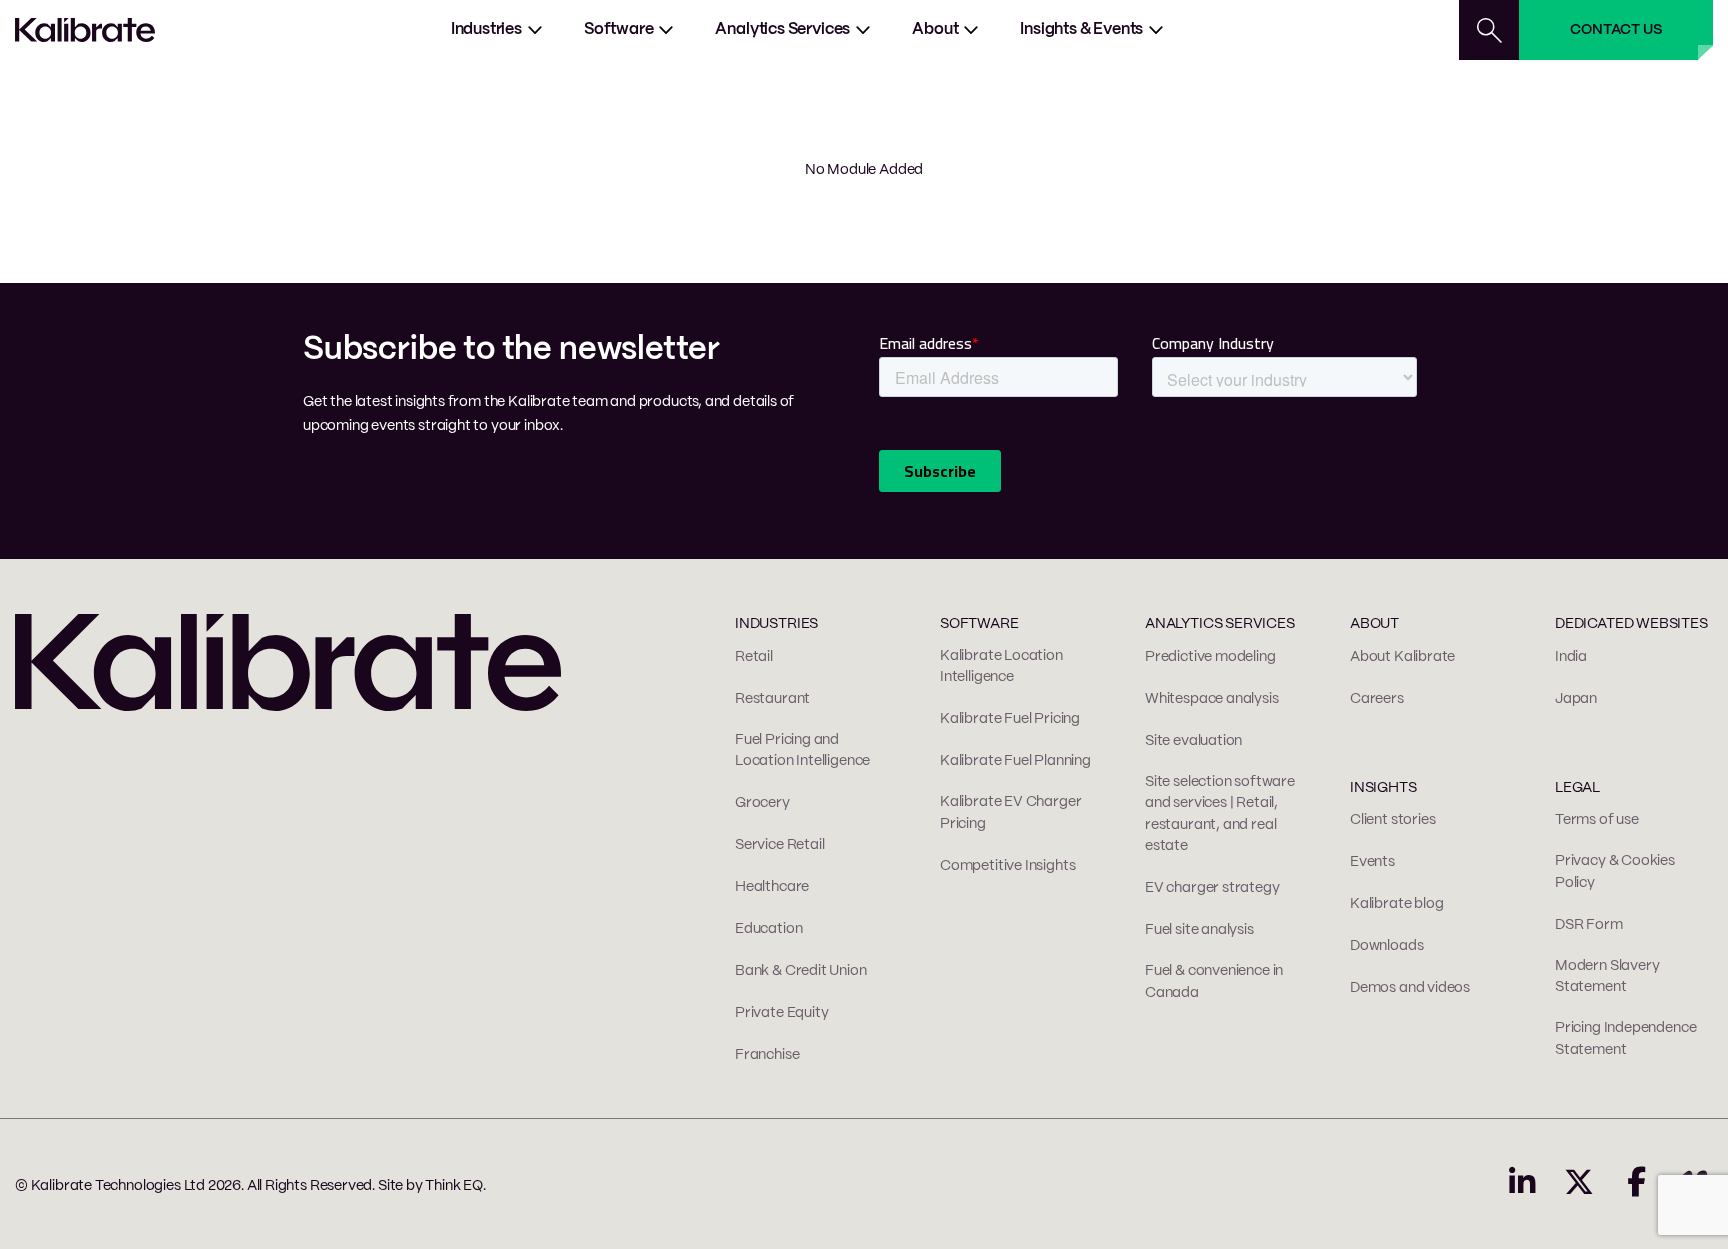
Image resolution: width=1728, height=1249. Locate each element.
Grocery (762, 803)
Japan (1576, 699)
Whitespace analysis (1212, 699)
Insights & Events (1081, 29)
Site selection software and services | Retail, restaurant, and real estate (1220, 814)
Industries (486, 29)
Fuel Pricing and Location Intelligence (802, 751)
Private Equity (781, 1013)
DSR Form (1589, 925)
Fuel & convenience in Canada (1214, 982)
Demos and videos (1410, 988)
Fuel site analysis (1199, 930)
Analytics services (782, 29)
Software (619, 29)
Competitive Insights (1007, 866)
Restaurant (772, 699)
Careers (1377, 699)
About (935, 29)
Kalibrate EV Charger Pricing (1010, 813)
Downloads (1386, 946)
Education (768, 929)
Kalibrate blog (1396, 904)
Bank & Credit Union (801, 971)
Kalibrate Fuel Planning (1015, 761)
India (1571, 657)
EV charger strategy (1212, 888)
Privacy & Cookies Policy (1615, 872)
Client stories (1392, 820)
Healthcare (772, 887)
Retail (754, 657)
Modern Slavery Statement (1607, 977)
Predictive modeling (1210, 657)
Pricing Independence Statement (1625, 1039)
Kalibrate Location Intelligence (1001, 667)
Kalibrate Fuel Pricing (1010, 719)
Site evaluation (1193, 741)
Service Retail (779, 845)
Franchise (767, 1055)
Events (1372, 862)
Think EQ (454, 1186)
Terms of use (1597, 820)
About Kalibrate (1402, 657)
